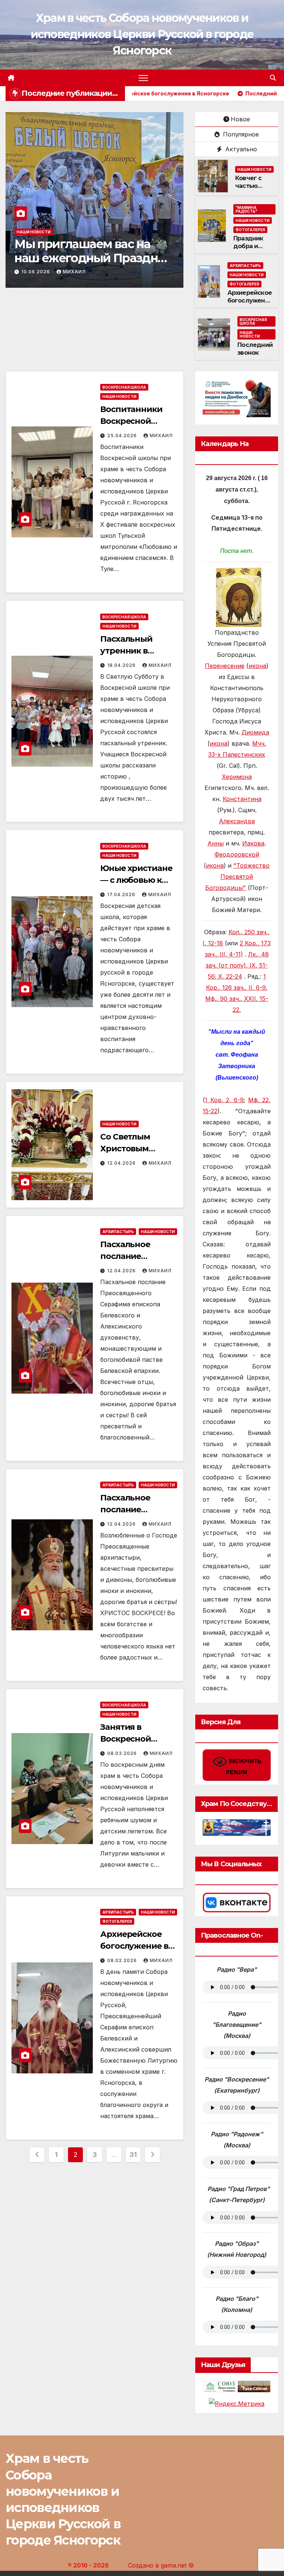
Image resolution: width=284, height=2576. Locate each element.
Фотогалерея (250, 230)
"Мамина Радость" (246, 209)
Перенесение (225, 666)
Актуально (240, 149)
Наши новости (34, 232)
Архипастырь (245, 266)
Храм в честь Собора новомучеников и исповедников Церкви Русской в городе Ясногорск (142, 34)
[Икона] (239, 597)
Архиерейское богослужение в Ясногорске (250, 301)
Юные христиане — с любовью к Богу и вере (136, 880)
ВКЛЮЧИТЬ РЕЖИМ (244, 1767)
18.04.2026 (122, 665)
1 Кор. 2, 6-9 (224, 1100)
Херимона (237, 777)
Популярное (240, 134)
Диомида (255, 732)
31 (133, 2155)
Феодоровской (237, 854)
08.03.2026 (123, 1753)
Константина (242, 799)
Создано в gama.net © (161, 2565)
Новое (240, 119)
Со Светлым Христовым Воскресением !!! (135, 1149)
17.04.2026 (122, 894)
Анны (216, 843)
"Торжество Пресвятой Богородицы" (237, 877)
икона (257, 666)
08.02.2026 (123, 1960)
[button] (273, 78)
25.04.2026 (123, 435)
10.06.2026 (36, 272)
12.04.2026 (122, 1163)
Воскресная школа (253, 321)
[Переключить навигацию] (143, 78)
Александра (237, 821)
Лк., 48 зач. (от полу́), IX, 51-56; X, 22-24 (237, 965)
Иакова (253, 843)
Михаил (74, 272)
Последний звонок (255, 349)
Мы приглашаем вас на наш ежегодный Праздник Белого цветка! (93, 258)
